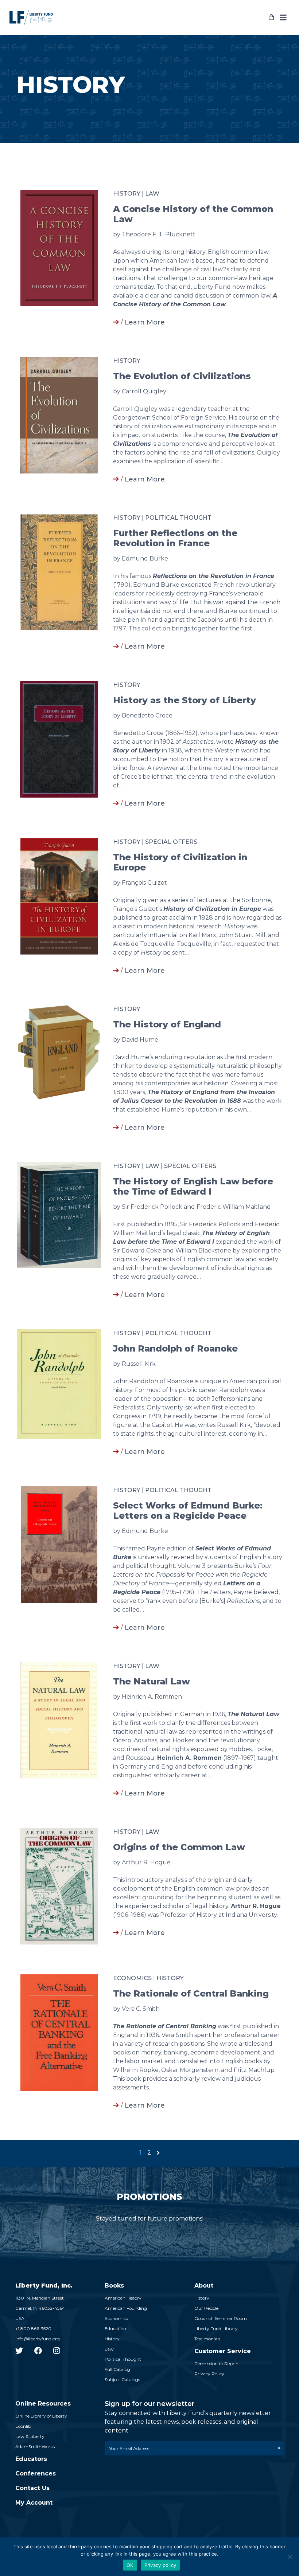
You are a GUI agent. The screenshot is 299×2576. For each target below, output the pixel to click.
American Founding (126, 2308)
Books (114, 2286)
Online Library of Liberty (41, 2416)
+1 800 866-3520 (33, 2329)
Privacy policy (160, 2565)
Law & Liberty (30, 2436)
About (204, 2286)
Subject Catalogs (122, 2380)
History (127, 194)
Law (152, 194)
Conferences (36, 2473)
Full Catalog (117, 2369)
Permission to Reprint (217, 2363)
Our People (206, 2308)
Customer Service (223, 2351)
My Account (34, 2503)
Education (115, 2329)
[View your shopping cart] (271, 17)
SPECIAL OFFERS (171, 842)
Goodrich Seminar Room (221, 2318)
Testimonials (207, 2339)
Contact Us (32, 2488)
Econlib (23, 2426)
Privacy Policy (209, 2374)
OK (130, 2565)
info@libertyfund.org (38, 2339)
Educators (31, 2459)
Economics (132, 1978)
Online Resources (43, 2404)
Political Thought (178, 518)
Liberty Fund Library (216, 2329)
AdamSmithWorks (35, 2447)
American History (123, 2298)
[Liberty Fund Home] (31, 17)
